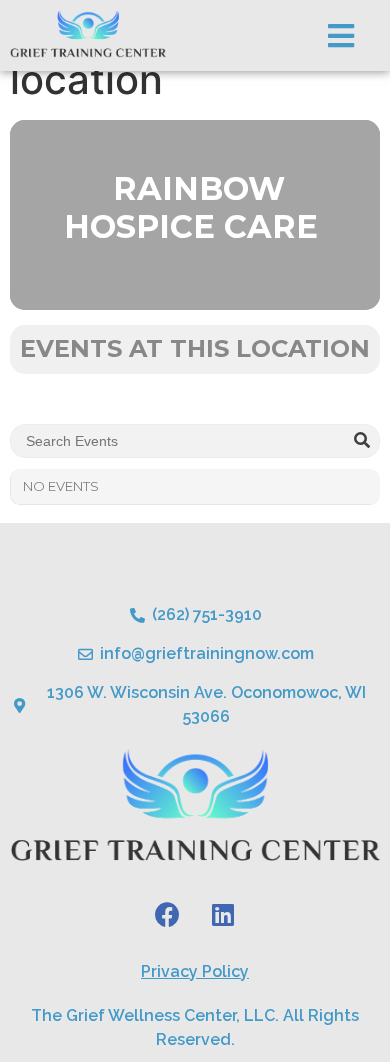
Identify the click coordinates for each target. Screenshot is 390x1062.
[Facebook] (168, 915)
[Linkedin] (223, 915)
